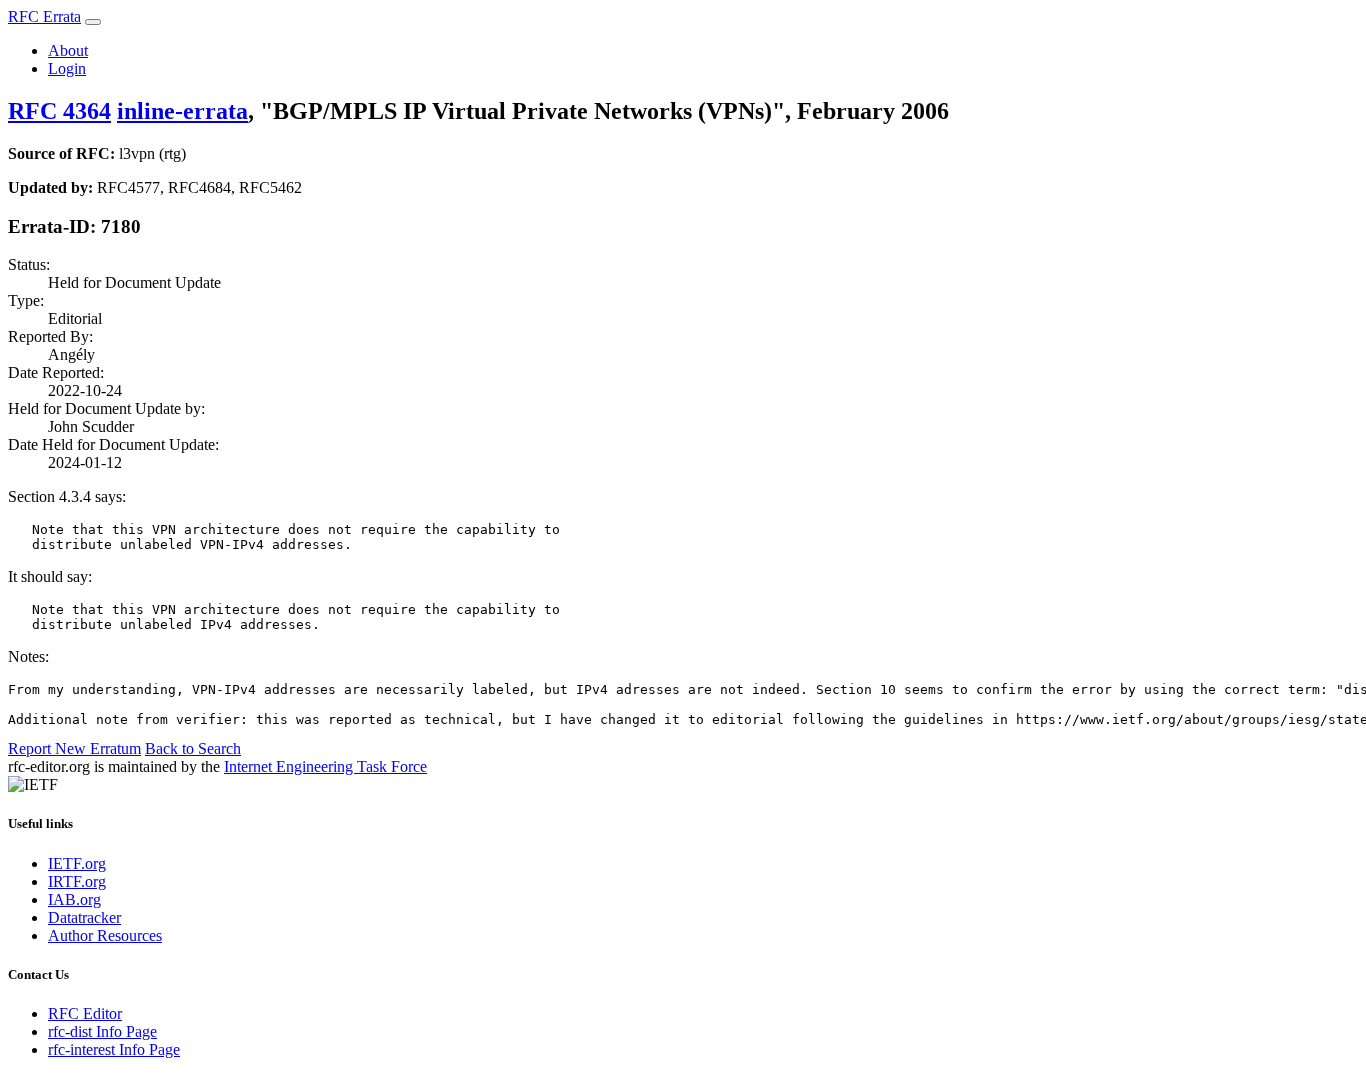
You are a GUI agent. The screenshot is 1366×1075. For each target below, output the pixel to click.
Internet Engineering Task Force (325, 766)
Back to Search (193, 748)
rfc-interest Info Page (114, 1049)
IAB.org (74, 899)
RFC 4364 (59, 111)
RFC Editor (85, 1013)
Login (67, 68)
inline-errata (182, 111)
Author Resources (105, 935)
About (68, 50)
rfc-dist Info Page (102, 1031)
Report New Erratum (74, 748)
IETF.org (77, 863)
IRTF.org (77, 881)
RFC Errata (44, 16)
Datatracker (84, 917)
